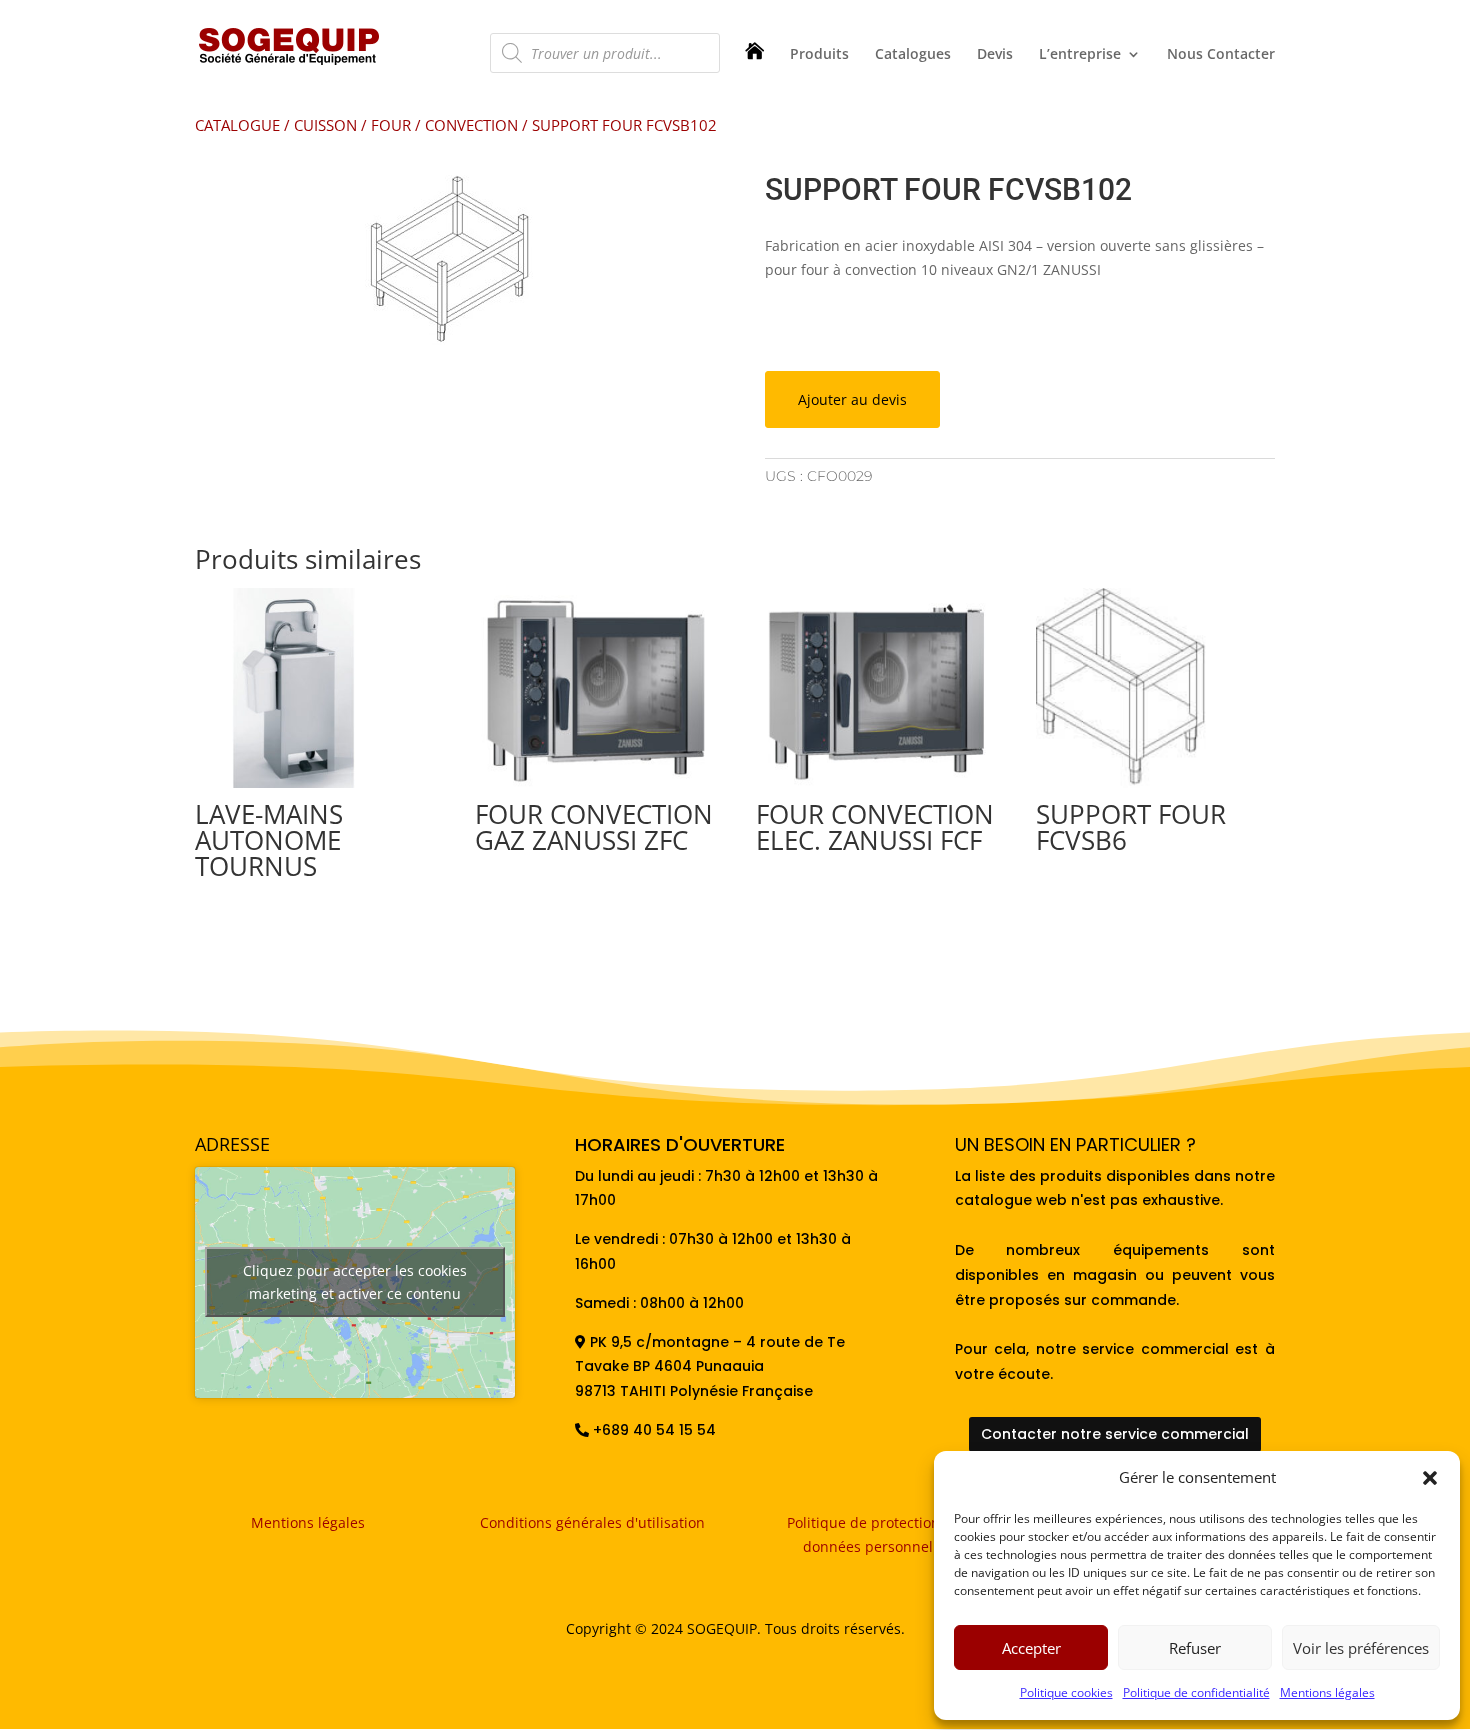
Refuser (1195, 1648)
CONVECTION (471, 125)
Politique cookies (1066, 1692)
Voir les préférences (1361, 1648)
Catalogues (913, 55)
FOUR (391, 125)
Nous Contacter (1221, 55)
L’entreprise (1080, 55)
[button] (1430, 1478)
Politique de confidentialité (1196, 1692)
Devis (995, 55)
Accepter (1031, 1648)
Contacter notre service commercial (1115, 1434)
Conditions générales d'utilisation (592, 1522)
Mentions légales (1327, 1692)
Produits (819, 55)
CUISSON (325, 125)
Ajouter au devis (852, 399)
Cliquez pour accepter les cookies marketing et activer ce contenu (355, 1282)
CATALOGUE (237, 125)
